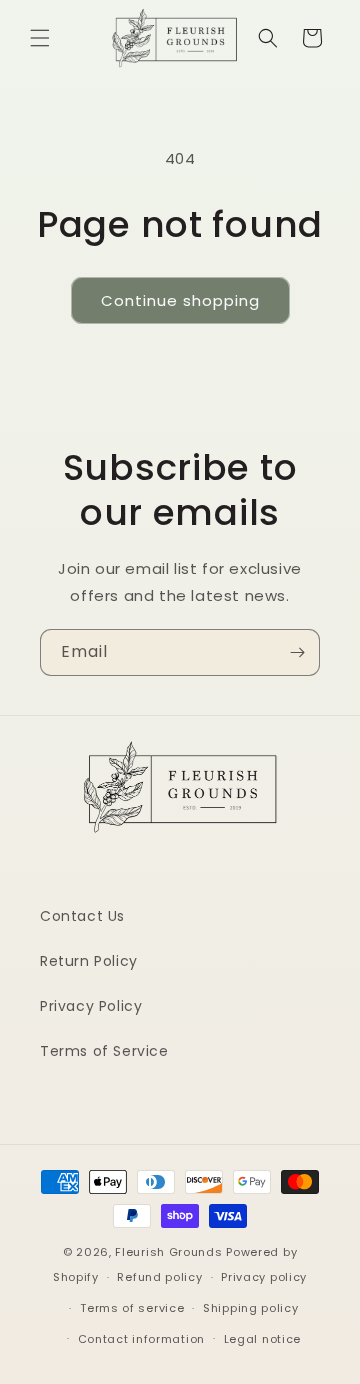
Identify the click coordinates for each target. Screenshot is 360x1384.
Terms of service (132, 1308)
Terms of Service (104, 1051)
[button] (40, 38)
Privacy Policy (91, 1006)
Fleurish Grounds (168, 1252)
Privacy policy (264, 1277)
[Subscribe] (297, 652)
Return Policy (89, 961)
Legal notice (262, 1339)
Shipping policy (251, 1308)
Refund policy (159, 1277)
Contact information (141, 1339)
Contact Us (82, 916)
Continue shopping (180, 300)
